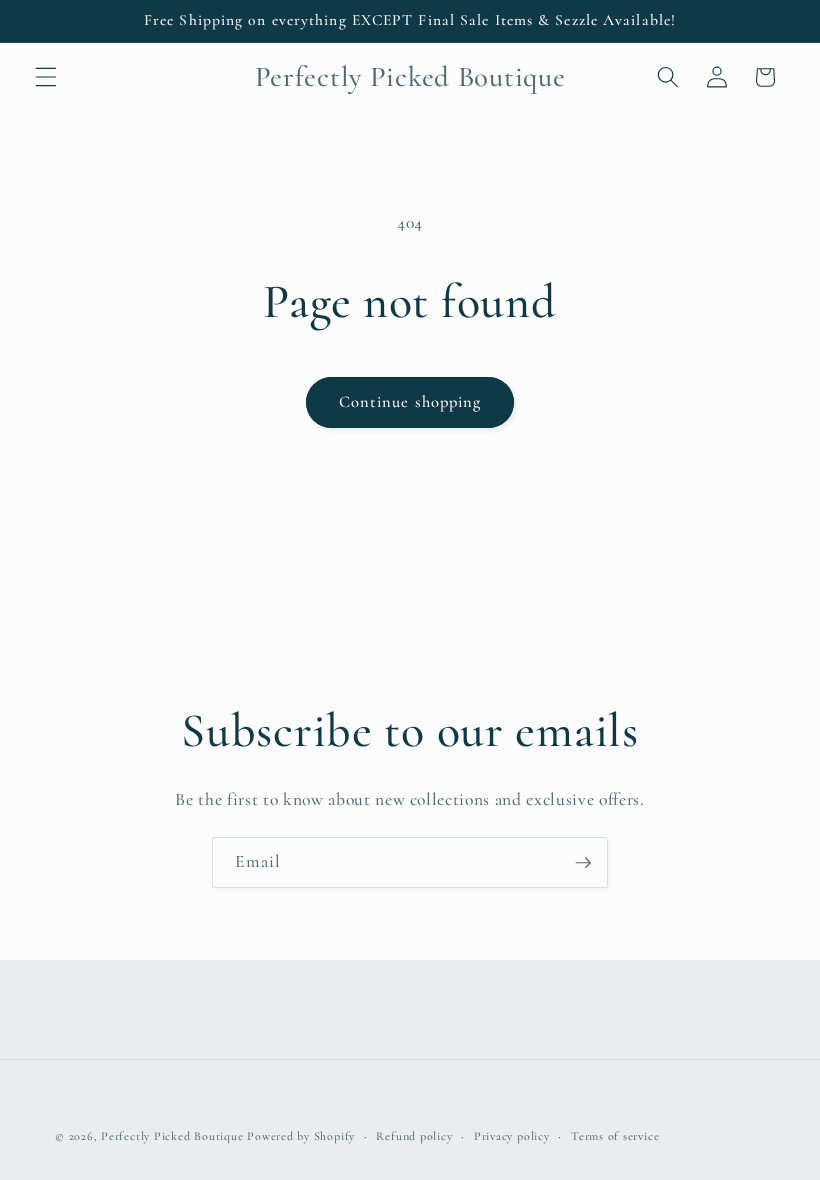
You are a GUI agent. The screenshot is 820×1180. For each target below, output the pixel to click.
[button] (46, 77)
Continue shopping (410, 402)
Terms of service (615, 1136)
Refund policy (414, 1136)
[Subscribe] (583, 863)
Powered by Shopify (301, 1136)
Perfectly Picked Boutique (172, 1136)
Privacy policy (512, 1136)
